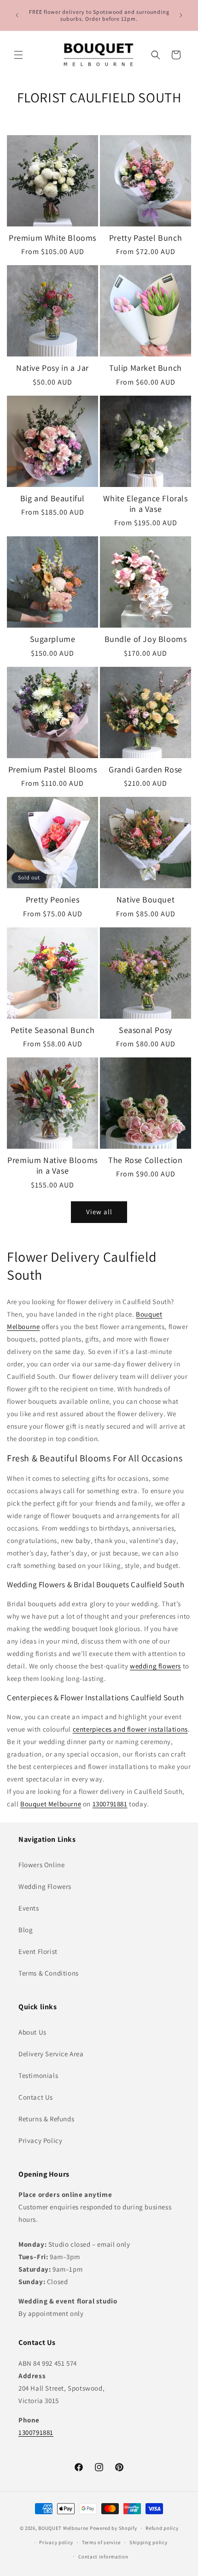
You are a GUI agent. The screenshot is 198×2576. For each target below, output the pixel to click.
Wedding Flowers (45, 1886)
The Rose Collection (145, 1160)
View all (99, 1212)
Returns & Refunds (46, 2119)
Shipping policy (148, 2542)
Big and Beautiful (52, 498)
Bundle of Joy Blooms (146, 639)
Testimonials (38, 2075)
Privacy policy (56, 2542)
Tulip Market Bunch (146, 368)
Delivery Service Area (51, 2054)
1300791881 (110, 1804)
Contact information (103, 2557)
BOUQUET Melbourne (63, 2528)
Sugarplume (53, 639)
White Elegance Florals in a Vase (145, 504)
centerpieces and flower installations (130, 1729)
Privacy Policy (40, 2140)
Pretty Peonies (52, 899)
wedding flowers (155, 1666)
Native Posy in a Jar (52, 368)
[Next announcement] (181, 15)
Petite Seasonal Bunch (53, 1030)
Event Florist (38, 1951)
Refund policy (162, 2528)
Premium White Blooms (52, 238)
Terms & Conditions (49, 1973)
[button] (18, 55)
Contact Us (36, 2097)
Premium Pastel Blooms (53, 769)
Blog (26, 1930)
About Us (32, 2032)
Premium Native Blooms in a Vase (52, 1165)
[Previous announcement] (17, 15)
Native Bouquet (146, 899)
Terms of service (101, 2542)
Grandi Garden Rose (146, 769)
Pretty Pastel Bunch (146, 238)
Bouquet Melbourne (51, 1804)
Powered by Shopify (114, 2528)
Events (29, 1908)
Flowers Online (41, 1865)
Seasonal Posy (146, 1030)
